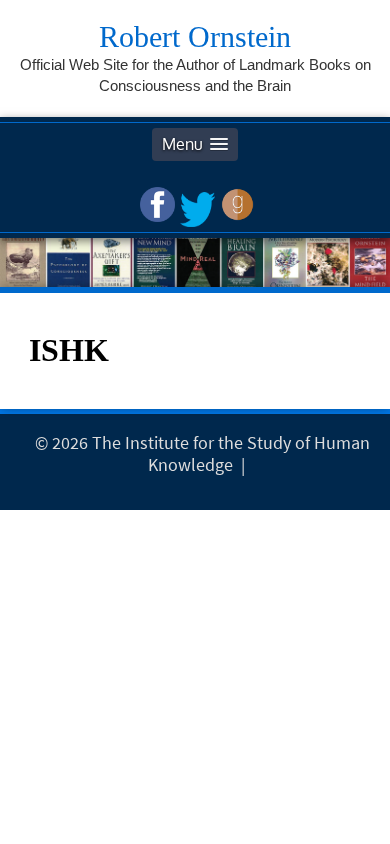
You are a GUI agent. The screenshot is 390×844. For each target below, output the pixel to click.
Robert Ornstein (195, 36)
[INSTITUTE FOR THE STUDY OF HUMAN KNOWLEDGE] (255, 464)
